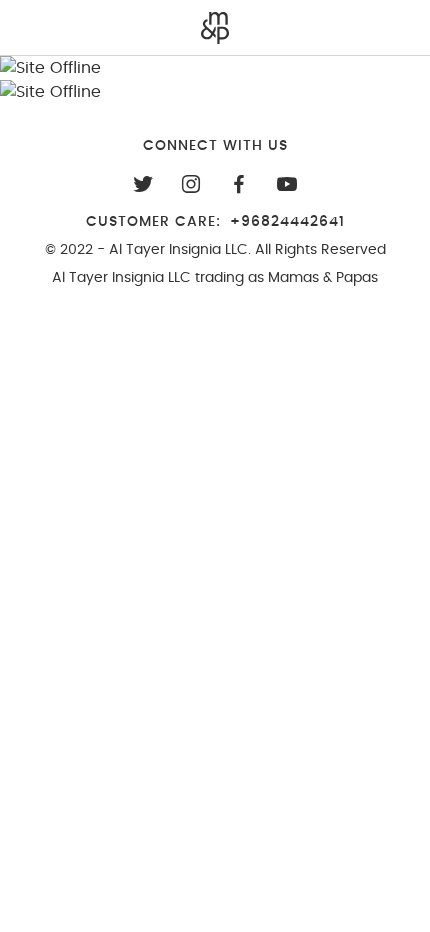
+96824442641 (287, 222)
